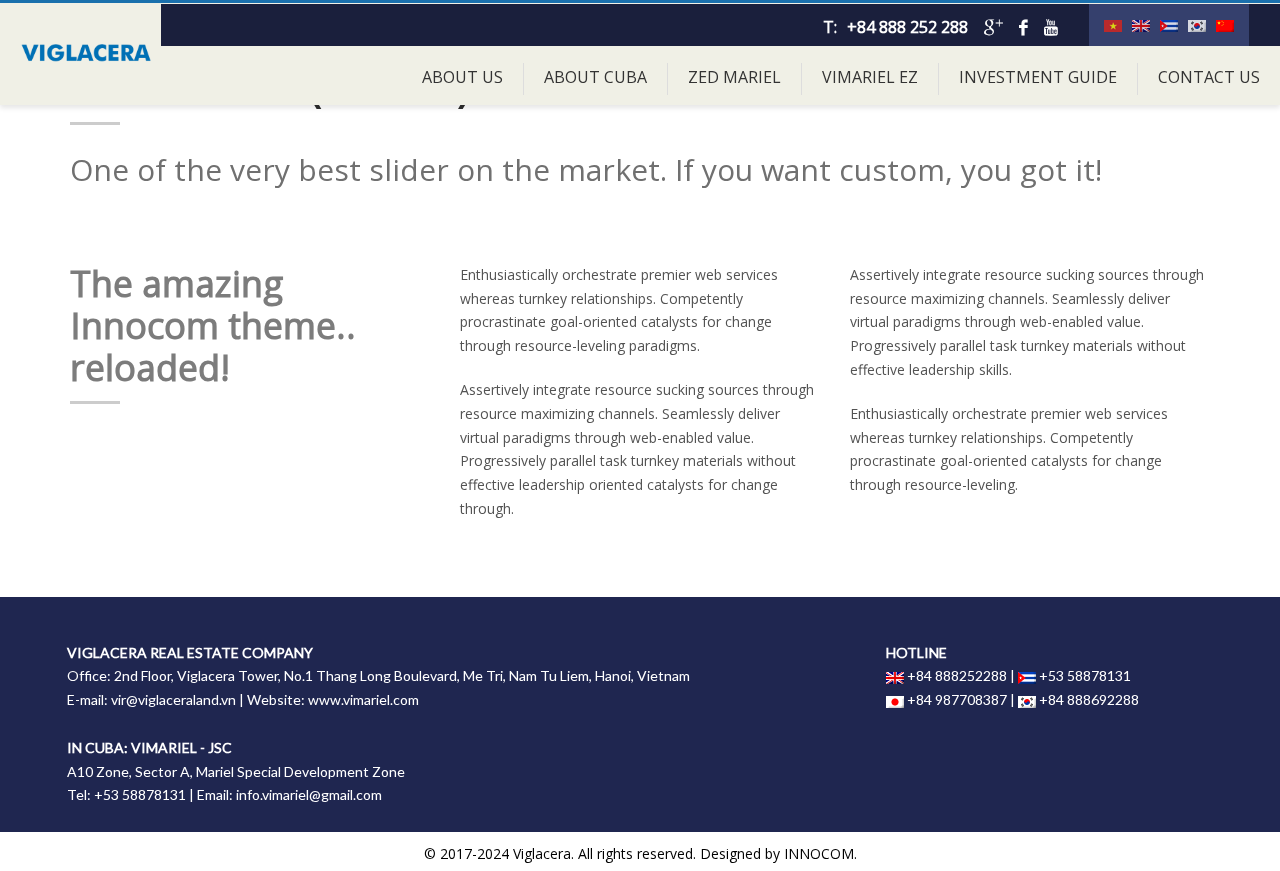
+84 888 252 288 (907, 27)
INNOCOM (819, 853)
